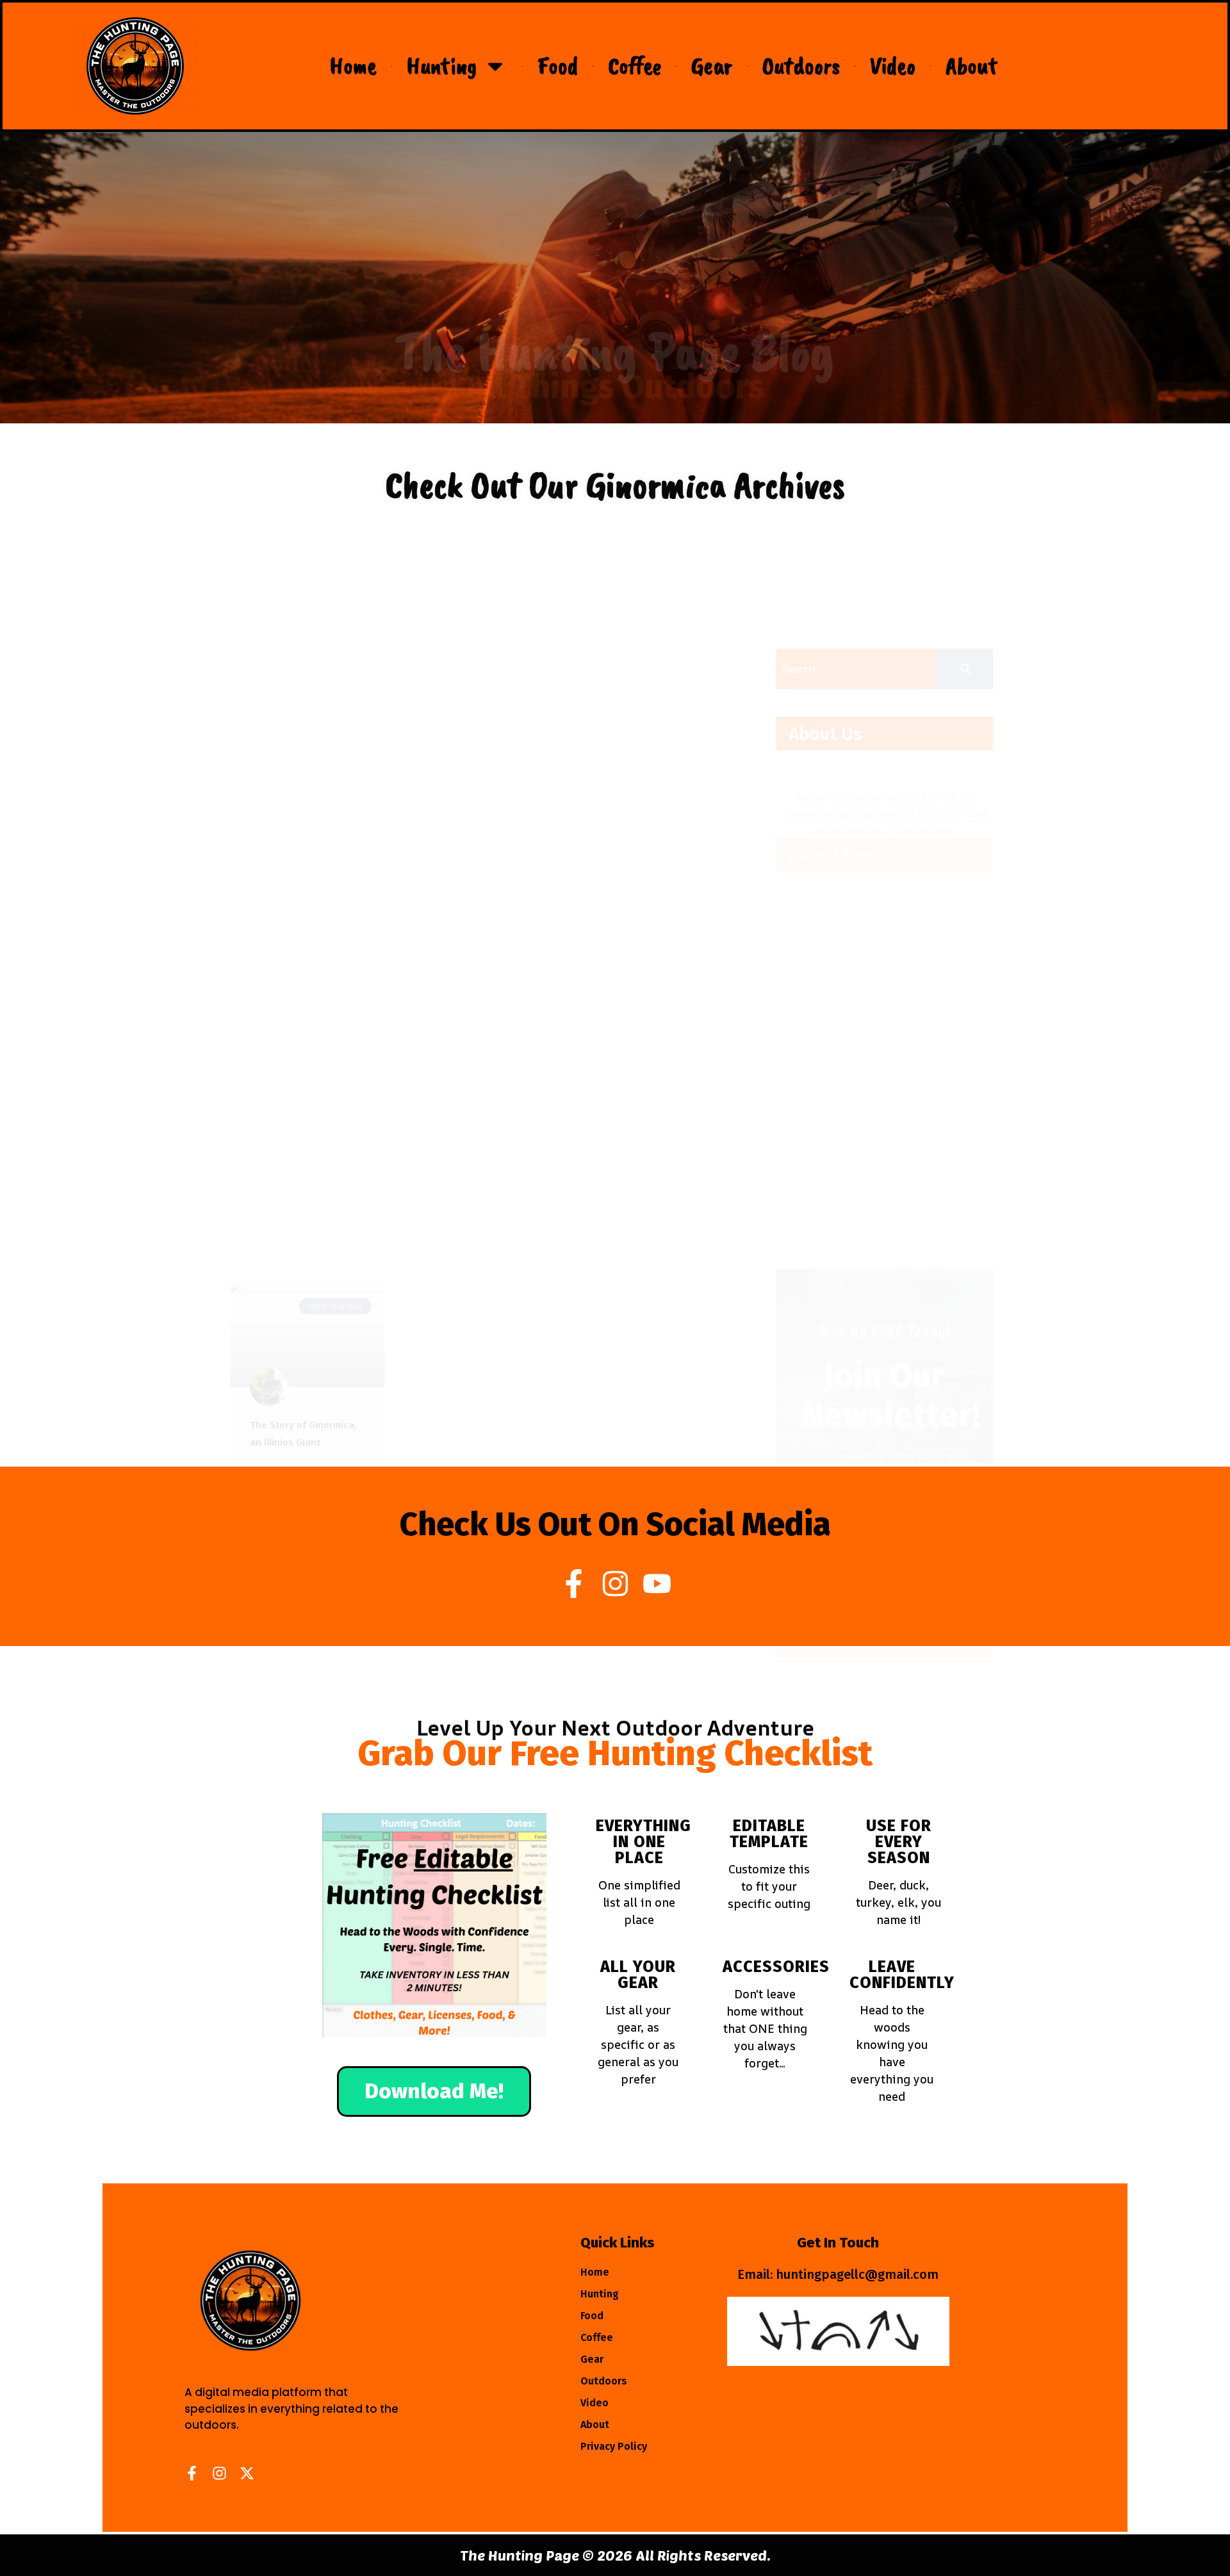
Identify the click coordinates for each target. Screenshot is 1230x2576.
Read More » (280, 772)
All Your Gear (638, 1975)
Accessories (776, 1967)
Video (893, 66)
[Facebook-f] (574, 1584)
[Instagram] (615, 1584)
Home (353, 66)
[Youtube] (657, 1584)
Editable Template (769, 1834)
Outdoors (801, 66)
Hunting (442, 66)
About (972, 66)
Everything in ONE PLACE (644, 1842)
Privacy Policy (614, 2446)
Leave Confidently (902, 1975)
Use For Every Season (899, 1842)
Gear (712, 66)
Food (558, 66)
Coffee (635, 66)
